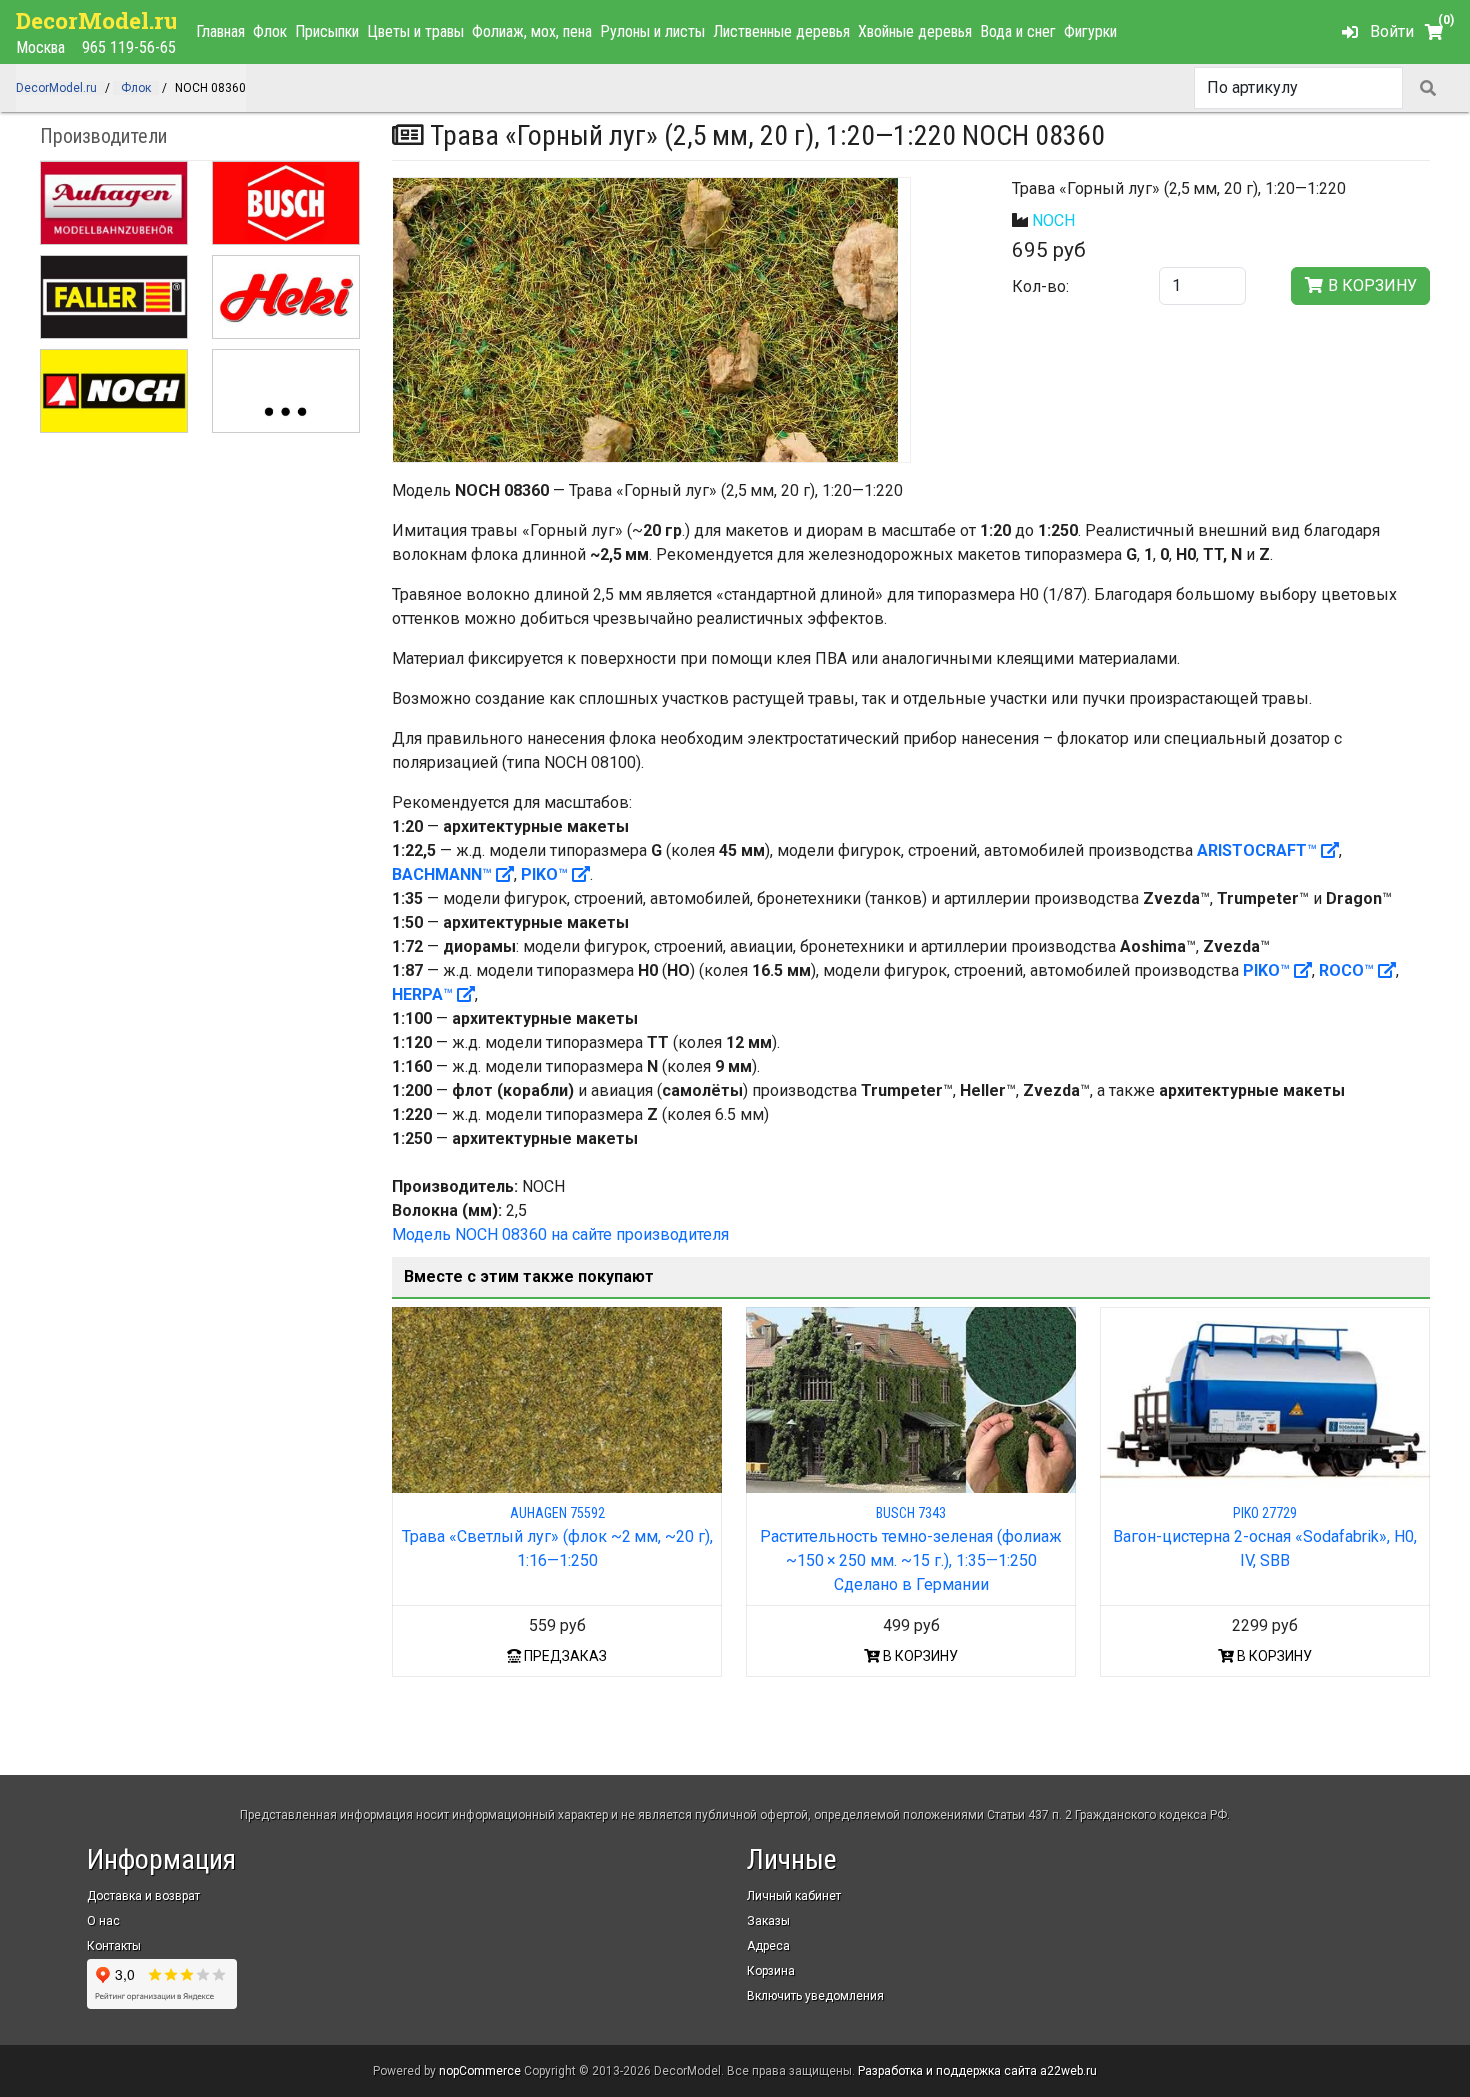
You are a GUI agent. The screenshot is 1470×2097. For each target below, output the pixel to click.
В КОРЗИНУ (919, 1656)
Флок (270, 31)
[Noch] (114, 391)
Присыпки (327, 31)
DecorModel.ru (97, 20)
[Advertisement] (200, 584)
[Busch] (286, 203)
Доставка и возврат (143, 1896)
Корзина (771, 1971)
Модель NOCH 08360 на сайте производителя (560, 1234)
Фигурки (1090, 31)
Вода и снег (1018, 31)
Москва (40, 47)
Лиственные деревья (781, 31)
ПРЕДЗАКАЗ (564, 1656)
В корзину (1370, 285)
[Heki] (286, 297)
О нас (103, 1921)
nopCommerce (480, 2071)
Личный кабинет (794, 1896)
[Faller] (114, 297)
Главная (220, 31)
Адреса (768, 1946)
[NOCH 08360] (645, 320)
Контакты (114, 1946)
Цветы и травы (415, 31)
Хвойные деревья (915, 31)
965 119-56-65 (129, 47)
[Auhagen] (114, 203)
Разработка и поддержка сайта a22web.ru (977, 2071)
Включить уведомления (815, 1996)
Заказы (768, 1921)
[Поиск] (1428, 88)
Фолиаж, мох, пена (532, 31)
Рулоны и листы (652, 31)
